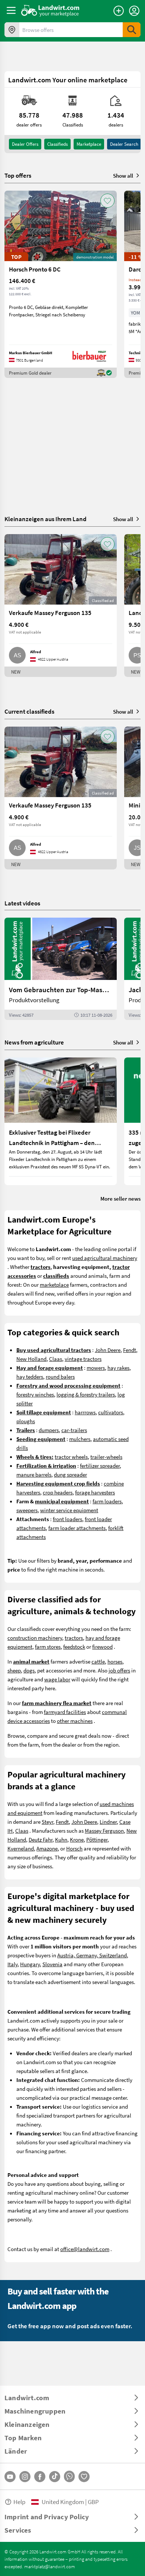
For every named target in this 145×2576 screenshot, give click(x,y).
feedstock (74, 1646)
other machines (75, 1721)
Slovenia (52, 1964)
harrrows (85, 1412)
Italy (12, 1964)
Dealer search (124, 144)
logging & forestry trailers (86, 1394)
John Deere (108, 1350)
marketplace (54, 1284)
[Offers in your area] (12, 30)
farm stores (48, 1646)
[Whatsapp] (69, 2476)
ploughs (26, 1421)
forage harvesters (95, 1492)
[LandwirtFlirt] (84, 2477)
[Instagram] (25, 2477)
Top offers (18, 175)
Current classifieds (29, 711)
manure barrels (34, 1474)
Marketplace (89, 144)
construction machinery (35, 1638)
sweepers (27, 1510)
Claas (56, 1359)
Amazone (47, 1848)
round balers (60, 1376)
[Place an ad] (119, 11)
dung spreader (70, 1474)
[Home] (50, 10)
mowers (96, 1368)
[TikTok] (55, 2477)
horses (115, 1661)
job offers (119, 1670)
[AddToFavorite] (107, 201)
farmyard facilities (65, 1712)
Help (19, 2502)
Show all (123, 175)
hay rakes (118, 1368)
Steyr (47, 1822)
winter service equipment (69, 1510)
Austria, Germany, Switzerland (92, 1955)
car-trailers (74, 1430)
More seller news (120, 1198)
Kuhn (61, 1839)
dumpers (49, 1430)
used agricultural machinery (105, 1258)
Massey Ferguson (104, 1830)
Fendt (130, 1350)
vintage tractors (83, 1359)
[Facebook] (40, 2477)
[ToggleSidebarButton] (11, 10)
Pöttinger (97, 1839)
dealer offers (25, 144)
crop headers (58, 1492)
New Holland (31, 1359)
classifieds (57, 144)
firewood (102, 1646)
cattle (98, 1661)
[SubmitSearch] (132, 30)
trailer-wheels (106, 1457)
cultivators (111, 1412)
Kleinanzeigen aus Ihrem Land (46, 519)
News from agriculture (34, 1042)
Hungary (30, 1964)
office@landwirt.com (85, 2249)
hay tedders (30, 1376)
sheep (14, 1670)
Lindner (108, 1822)
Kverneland (21, 1848)
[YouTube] (10, 2477)
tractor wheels (71, 1457)
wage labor (57, 1679)
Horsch (74, 1848)
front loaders (67, 1519)
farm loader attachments (77, 1528)
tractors (74, 1638)
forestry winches (35, 1394)
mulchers (80, 1439)
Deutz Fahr (41, 1839)
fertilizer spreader (100, 1465)
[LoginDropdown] (134, 11)
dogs (29, 1670)
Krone (77, 1839)
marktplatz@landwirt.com (50, 2566)
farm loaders (107, 1501)
